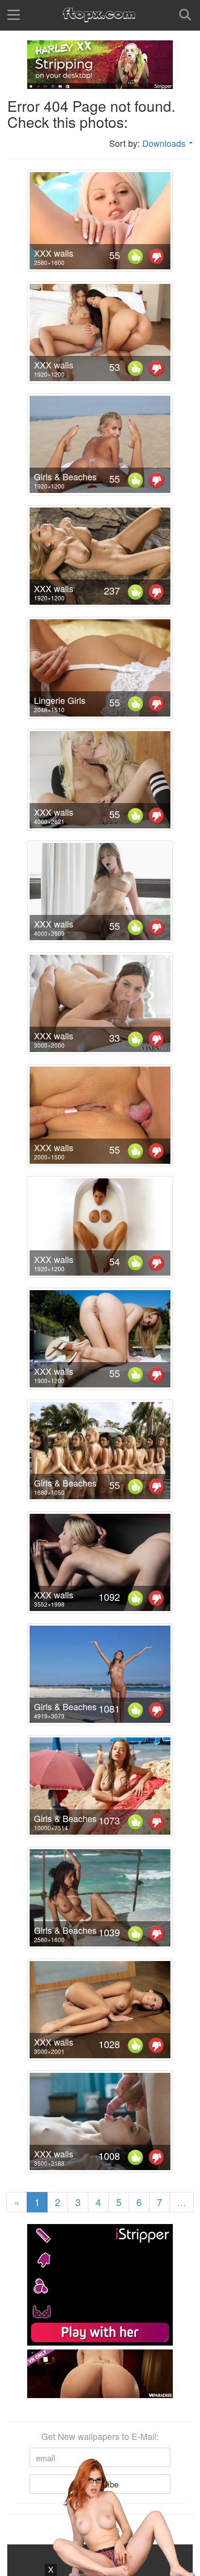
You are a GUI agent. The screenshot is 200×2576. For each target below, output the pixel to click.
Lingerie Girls (60, 700)
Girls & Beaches (65, 476)
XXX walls (54, 253)
